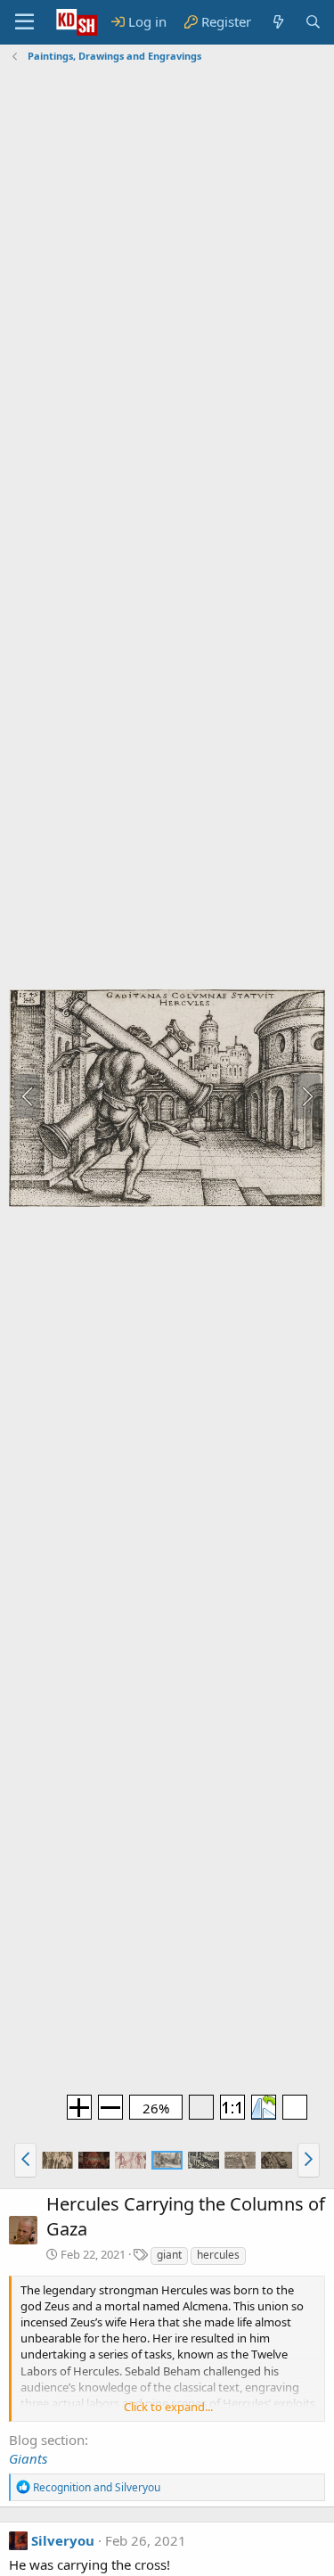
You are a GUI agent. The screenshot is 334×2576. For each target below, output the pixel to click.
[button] (25, 2160)
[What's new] (277, 22)
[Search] (313, 22)
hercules (218, 2255)
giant (169, 2255)
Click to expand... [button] (168, 2407)
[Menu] (24, 22)
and (97, 2487)
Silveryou (63, 2540)
